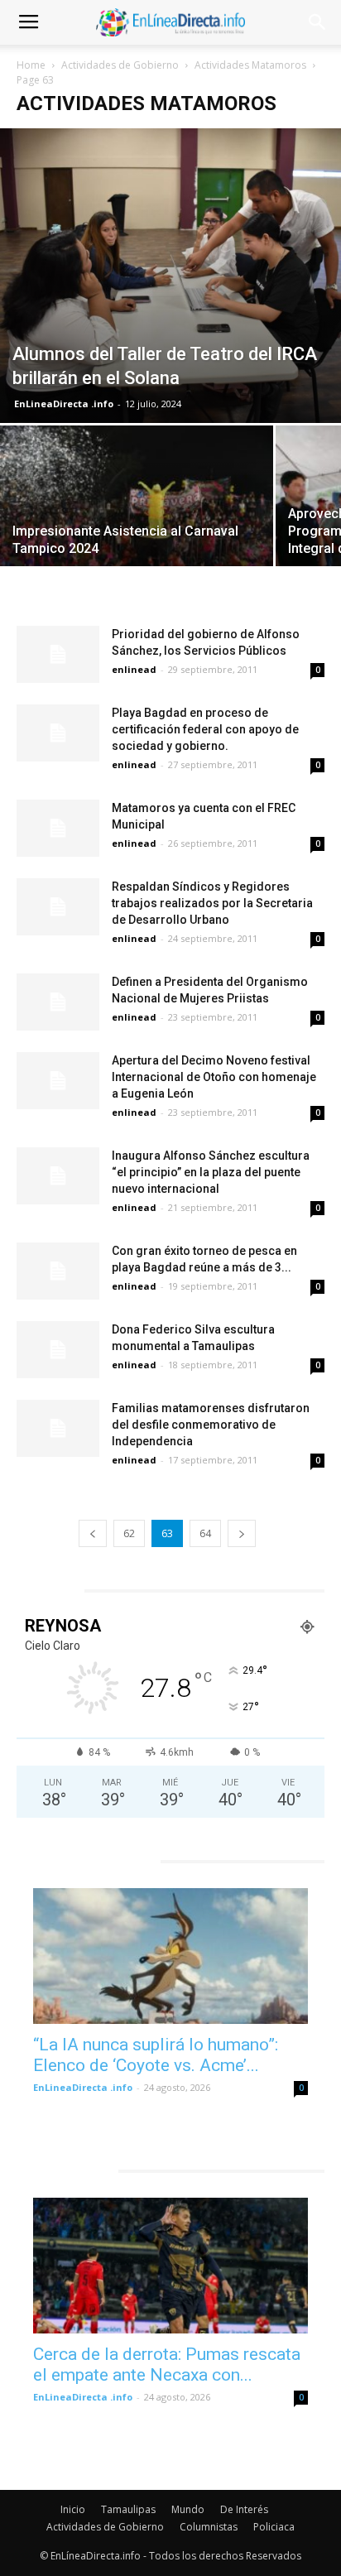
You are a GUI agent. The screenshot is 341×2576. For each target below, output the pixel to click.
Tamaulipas (128, 2509)
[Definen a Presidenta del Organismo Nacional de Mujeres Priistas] (58, 1002)
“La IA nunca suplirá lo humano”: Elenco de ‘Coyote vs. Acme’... (156, 2055)
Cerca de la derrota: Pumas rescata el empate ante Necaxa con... (167, 2365)
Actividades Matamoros (250, 65)
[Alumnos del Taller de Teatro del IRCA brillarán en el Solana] (170, 276)
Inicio (73, 2509)
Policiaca (274, 2527)
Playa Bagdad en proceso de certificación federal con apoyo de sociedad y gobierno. (205, 729)
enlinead (134, 669)
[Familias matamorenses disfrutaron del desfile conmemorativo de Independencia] (58, 1428)
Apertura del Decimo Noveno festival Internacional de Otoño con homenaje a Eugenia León (214, 1077)
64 (205, 1533)
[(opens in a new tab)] (170, 1956)
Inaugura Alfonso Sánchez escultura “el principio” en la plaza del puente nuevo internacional (211, 1172)
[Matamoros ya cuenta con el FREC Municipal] (58, 828)
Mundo (188, 2509)
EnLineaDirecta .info (64, 404)
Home (31, 65)
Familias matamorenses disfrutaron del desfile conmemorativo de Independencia (211, 1425)
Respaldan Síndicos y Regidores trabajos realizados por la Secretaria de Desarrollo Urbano (212, 903)
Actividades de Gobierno (120, 65)
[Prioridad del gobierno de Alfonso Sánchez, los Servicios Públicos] (58, 654)
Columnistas (209, 2527)
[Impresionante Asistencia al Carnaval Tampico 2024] (137, 527)
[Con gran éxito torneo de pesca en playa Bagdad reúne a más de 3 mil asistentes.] (58, 1271)
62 (129, 1533)
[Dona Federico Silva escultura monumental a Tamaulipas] (58, 1350)
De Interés (244, 2509)
